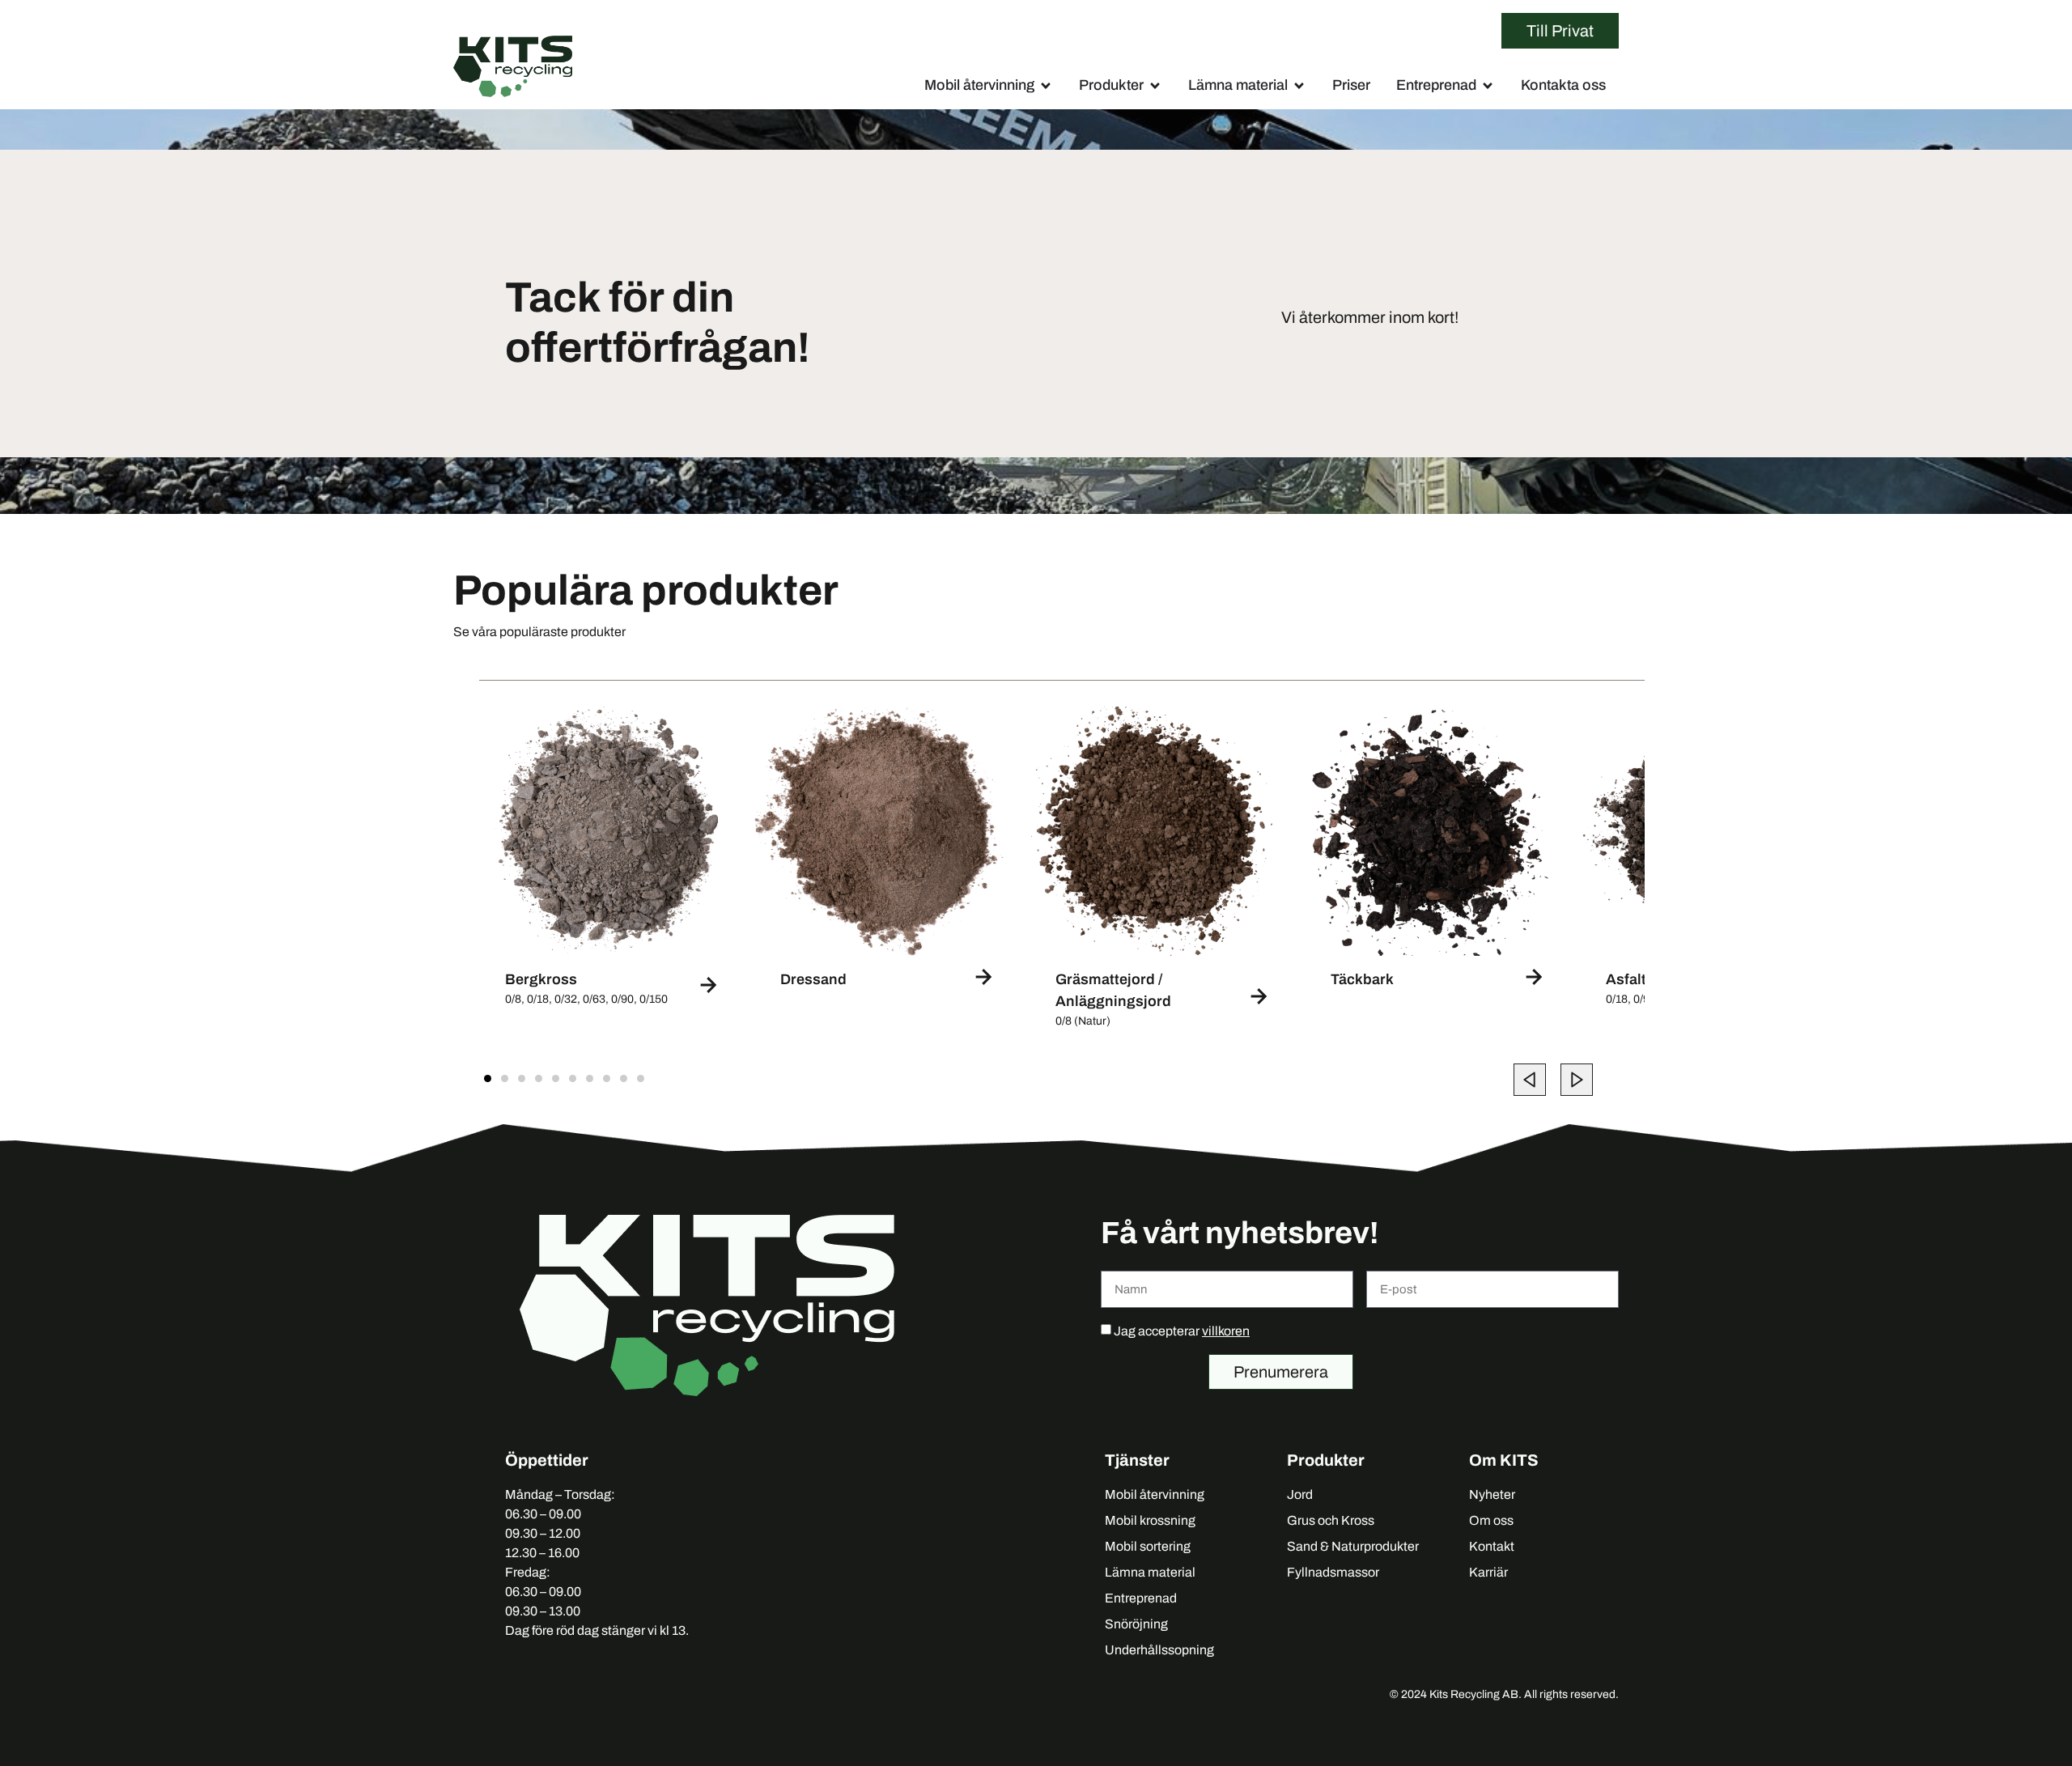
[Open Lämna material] (1299, 86)
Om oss (1491, 1520)
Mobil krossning (1150, 1520)
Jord (1300, 1494)
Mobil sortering (1148, 1546)
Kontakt (1492, 1546)
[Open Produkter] (1155, 86)
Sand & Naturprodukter (1353, 1546)
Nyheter (1492, 1494)
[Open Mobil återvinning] (1046, 86)
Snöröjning (1136, 1624)
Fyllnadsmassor (1333, 1572)
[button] (1530, 1080)
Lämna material (1150, 1572)
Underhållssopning (1159, 1650)
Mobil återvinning (1155, 1494)
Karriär (1488, 1572)
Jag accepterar (1182, 1331)
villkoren (1226, 1331)
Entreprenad (1141, 1598)
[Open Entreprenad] (1488, 86)
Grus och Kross (1331, 1520)
